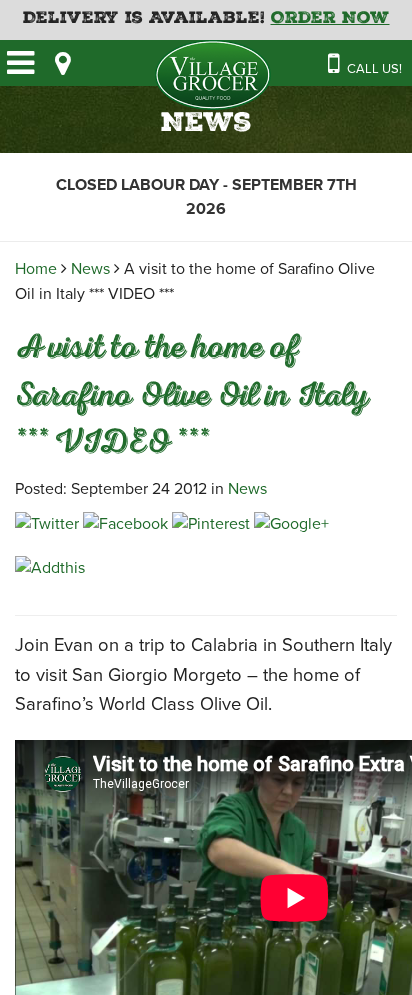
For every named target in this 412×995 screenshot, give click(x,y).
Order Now (330, 19)
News (90, 269)
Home (36, 269)
